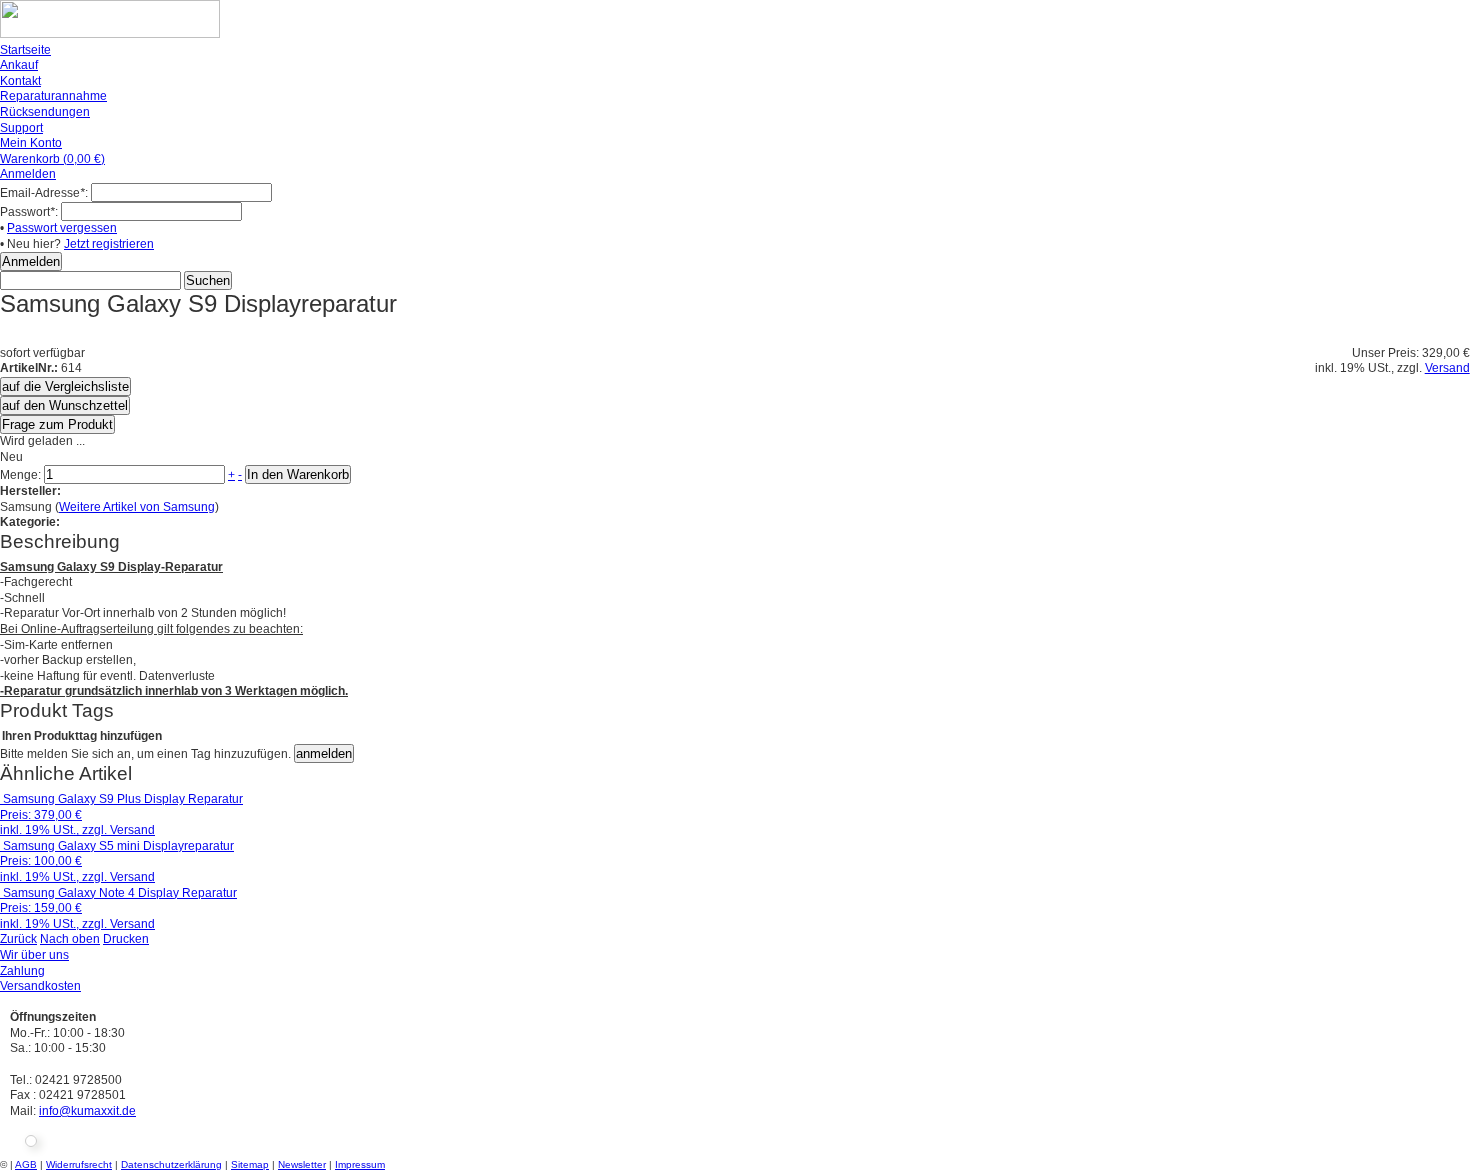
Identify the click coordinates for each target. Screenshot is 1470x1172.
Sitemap (250, 1164)
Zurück (18, 939)
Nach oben (70, 939)
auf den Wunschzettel (65, 405)
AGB (26, 1164)
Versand (1447, 368)
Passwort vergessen (62, 228)
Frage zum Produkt (57, 424)
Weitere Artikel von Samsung (137, 507)
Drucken (126, 939)
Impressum (360, 1164)
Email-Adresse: (44, 193)
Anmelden (28, 174)
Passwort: (29, 212)
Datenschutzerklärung (171, 1164)
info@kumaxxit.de (87, 1111)
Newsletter (302, 1164)
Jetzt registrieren (109, 244)
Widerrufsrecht (79, 1164)
